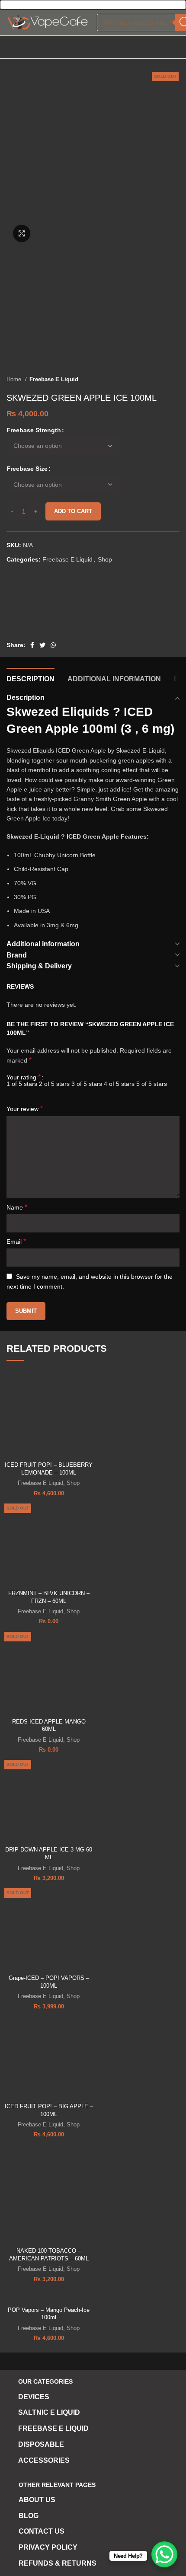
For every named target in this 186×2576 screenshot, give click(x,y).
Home (15, 379)
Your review (25, 1109)
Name (17, 1207)
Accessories (44, 2460)
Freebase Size (27, 469)
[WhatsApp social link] (53, 645)
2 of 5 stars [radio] (54, 1084)
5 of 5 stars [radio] (152, 1084)
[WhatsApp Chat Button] (164, 2554)
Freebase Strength (34, 430)
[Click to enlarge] (22, 233)
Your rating (24, 1077)
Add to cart (73, 511)
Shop (105, 559)
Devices (34, 2397)
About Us (37, 2500)
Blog (29, 2516)
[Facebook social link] (32, 645)
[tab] (30, 678)
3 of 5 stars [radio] (87, 1084)
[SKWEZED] (39, 607)
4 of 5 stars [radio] (119, 1084)
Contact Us (42, 2531)
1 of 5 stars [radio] (22, 1084)
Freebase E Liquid (54, 379)
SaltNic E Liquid (49, 2412)
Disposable (41, 2444)
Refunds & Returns (58, 2563)
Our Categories (45, 2381)
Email (16, 1241)
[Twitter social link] (42, 645)
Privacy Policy (48, 2547)
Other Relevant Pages (57, 2485)
